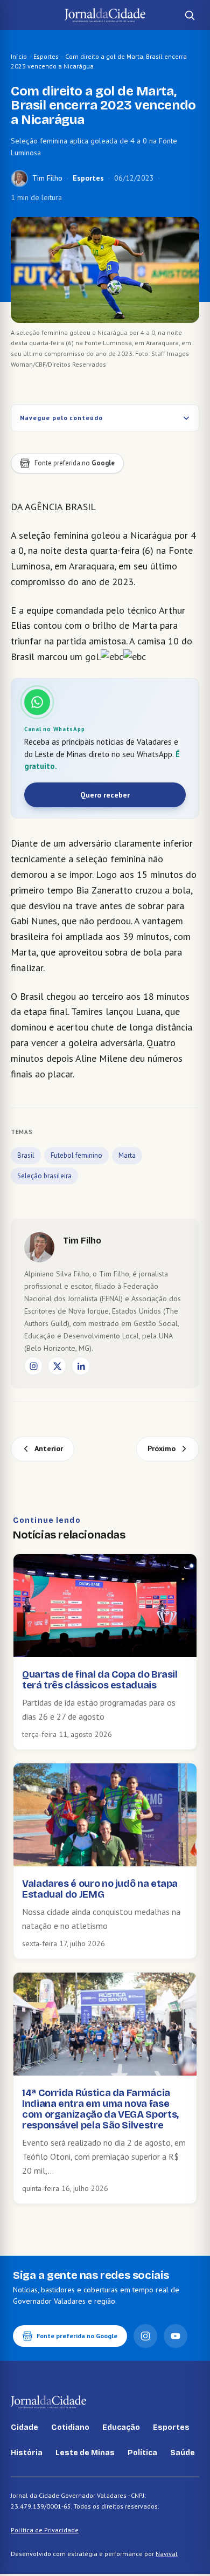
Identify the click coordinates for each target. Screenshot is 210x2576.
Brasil (26, 1155)
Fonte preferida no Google (77, 2336)
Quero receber (105, 795)
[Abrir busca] (190, 15)
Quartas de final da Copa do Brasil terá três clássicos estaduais (100, 1680)
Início (19, 56)
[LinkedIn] (81, 1366)
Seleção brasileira (44, 1176)
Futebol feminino (76, 1155)
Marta (127, 1155)
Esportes (46, 56)
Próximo (162, 1448)
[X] (57, 1366)
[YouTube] (176, 2336)
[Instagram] (33, 1366)
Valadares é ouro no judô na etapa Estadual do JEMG (100, 1889)
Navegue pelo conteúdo (61, 418)
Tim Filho (47, 178)
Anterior (49, 1448)
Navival (167, 2554)
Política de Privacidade (45, 2530)
